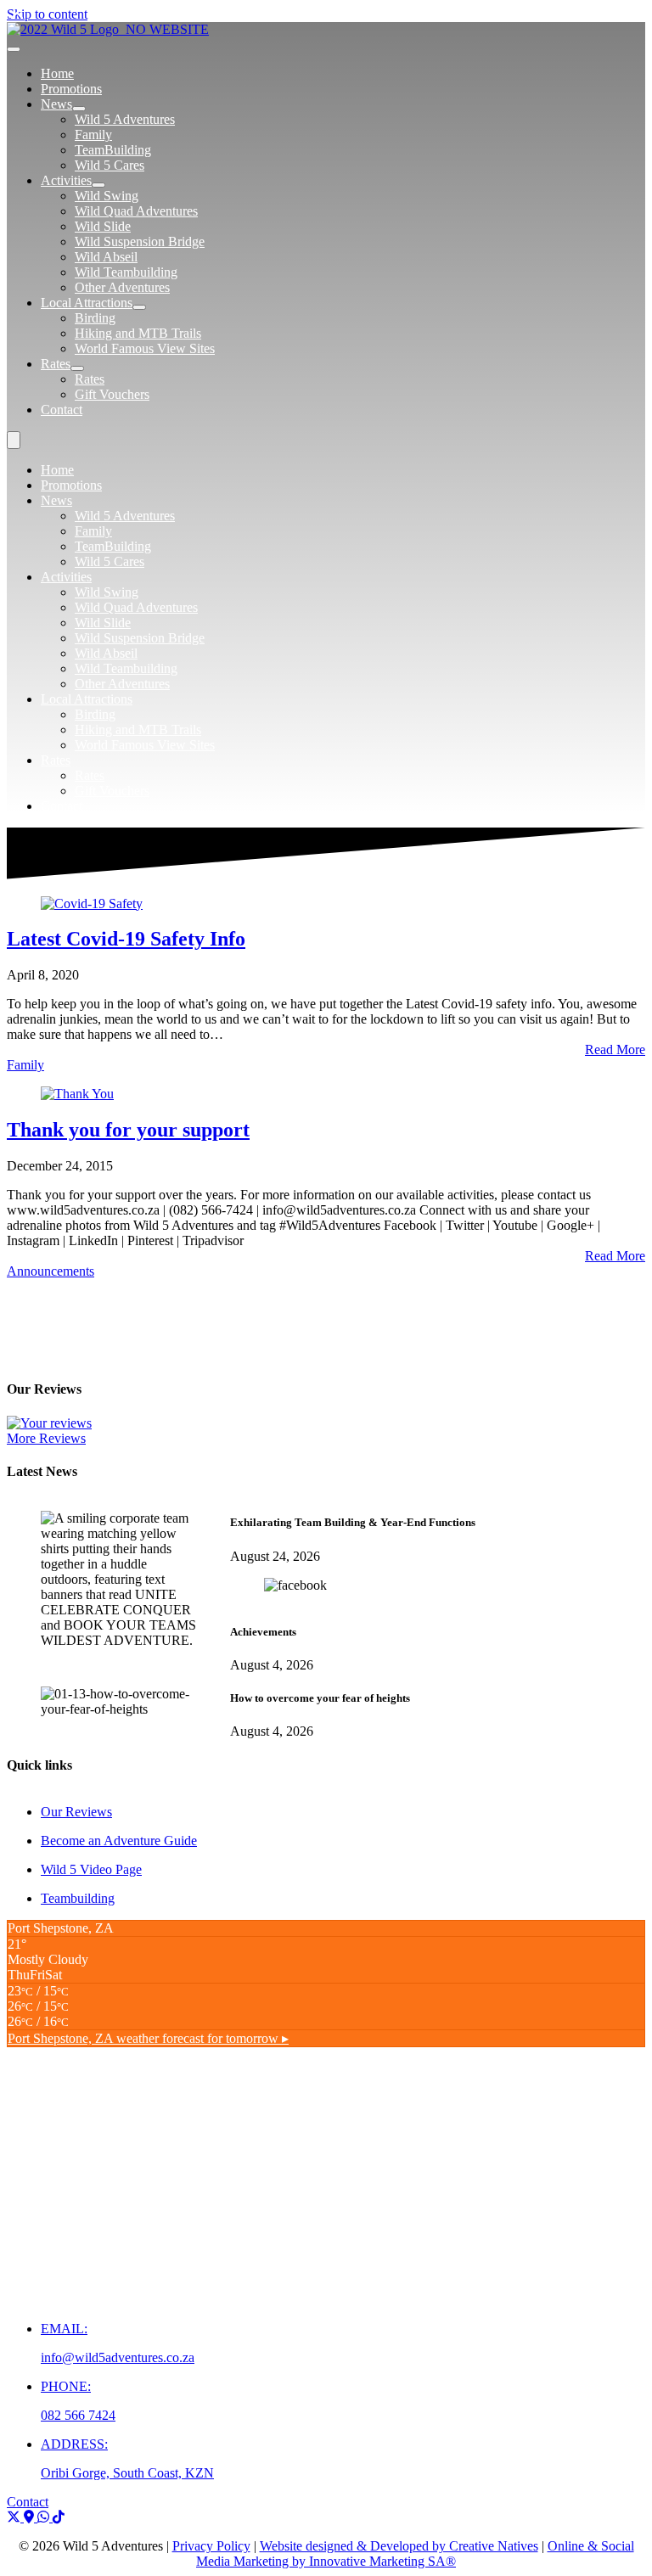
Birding (95, 714)
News (56, 500)
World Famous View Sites (145, 745)
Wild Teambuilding (126, 668)
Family (93, 531)
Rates (56, 760)
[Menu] (14, 49)
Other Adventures (122, 684)
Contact (62, 806)
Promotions (71, 485)
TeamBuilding (113, 546)
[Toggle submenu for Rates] (77, 368)
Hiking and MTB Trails (138, 730)
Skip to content (47, 14)
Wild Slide (103, 623)
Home (57, 470)
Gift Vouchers (112, 791)
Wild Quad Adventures (136, 607)
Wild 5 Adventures (125, 516)
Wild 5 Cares (110, 561)
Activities (66, 577)
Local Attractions (87, 699)
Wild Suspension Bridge (140, 638)
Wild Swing (107, 592)
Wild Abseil (106, 653)
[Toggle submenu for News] (79, 109)
